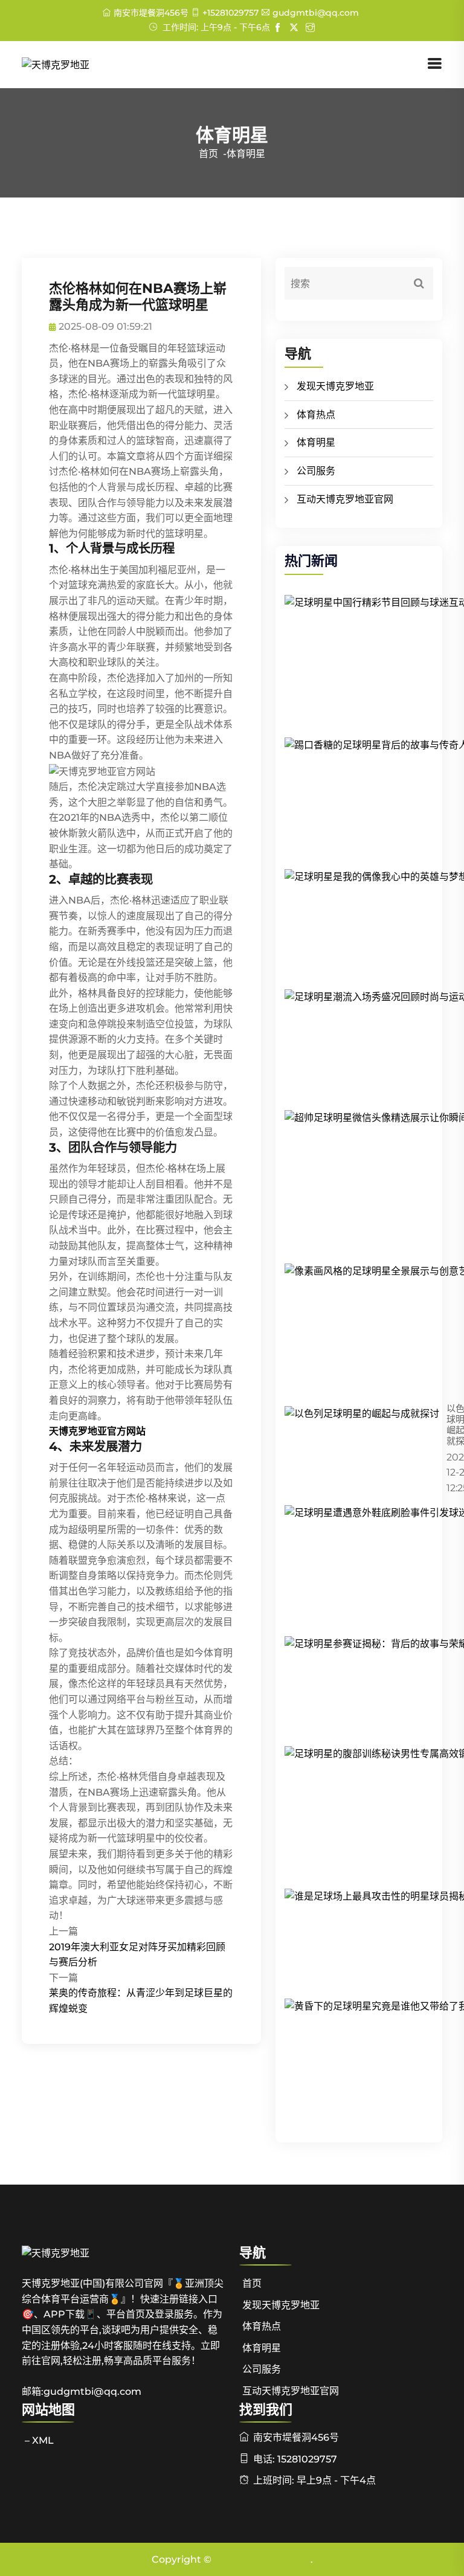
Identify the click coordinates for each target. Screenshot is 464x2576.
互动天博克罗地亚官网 (345, 499)
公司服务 (316, 471)
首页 (208, 154)
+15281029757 (230, 13)
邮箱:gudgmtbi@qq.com (82, 2391)
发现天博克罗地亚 (335, 386)
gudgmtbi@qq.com (316, 13)
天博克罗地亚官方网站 (262, 2559)
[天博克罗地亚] (56, 64)
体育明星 (316, 442)
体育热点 (316, 415)
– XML (39, 2440)
